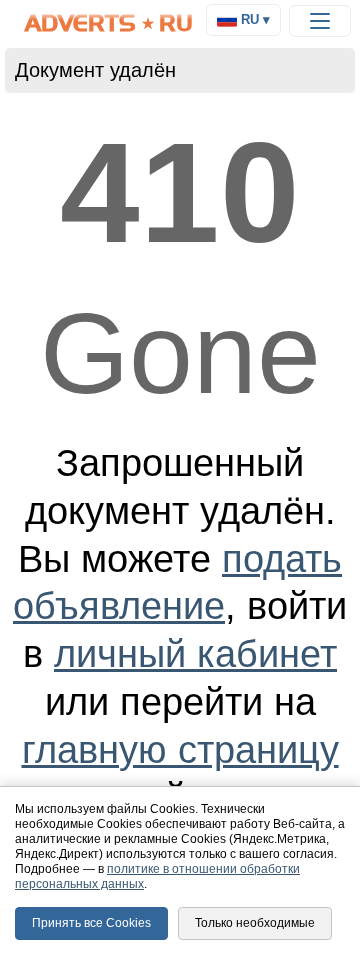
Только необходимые (255, 923)
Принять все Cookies (91, 923)
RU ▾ (253, 19)
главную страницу (180, 749)
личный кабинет (195, 653)
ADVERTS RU (109, 23)
